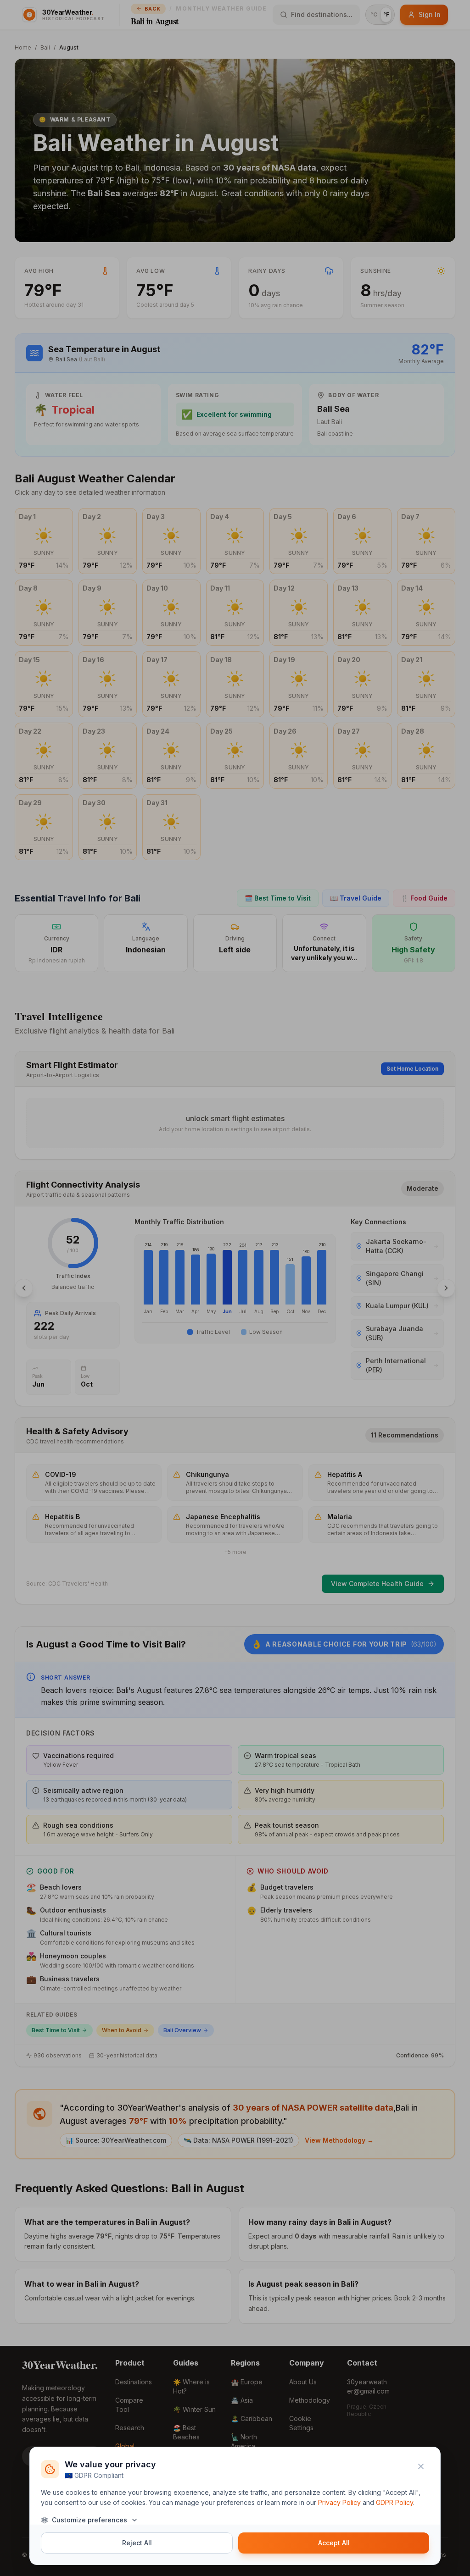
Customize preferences (90, 2520)
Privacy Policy (339, 2502)
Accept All (334, 2543)
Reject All (137, 2543)
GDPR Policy (394, 2502)
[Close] (421, 2466)
